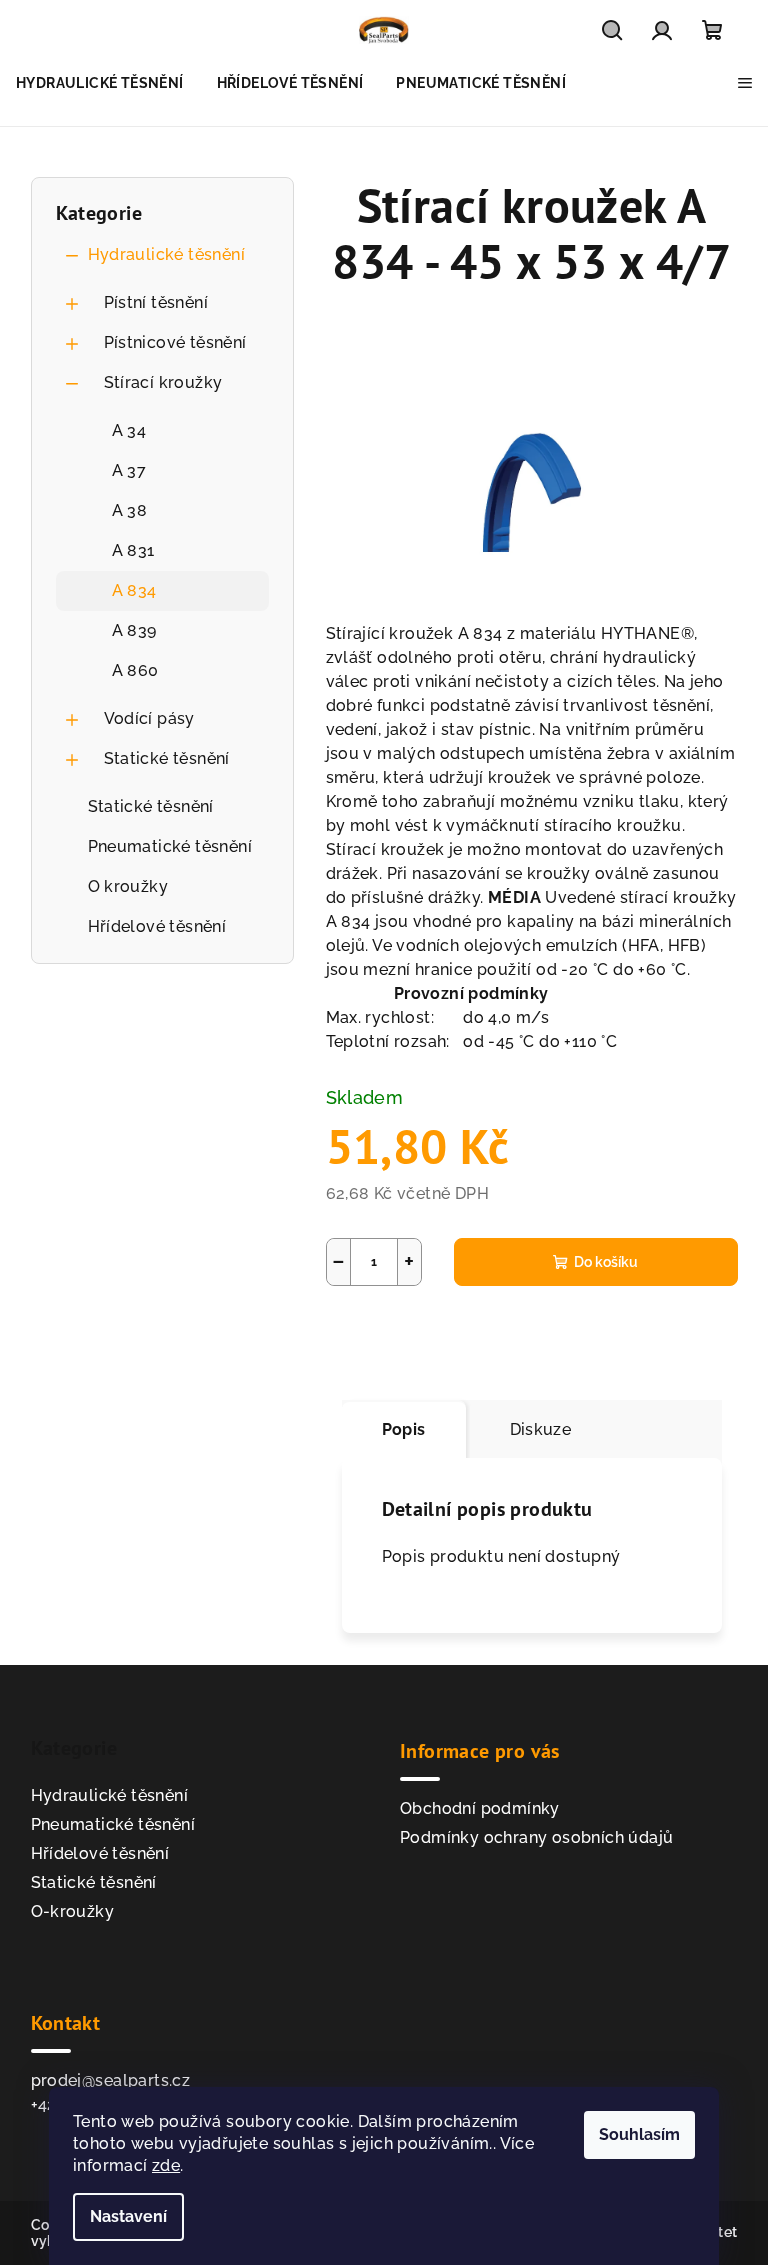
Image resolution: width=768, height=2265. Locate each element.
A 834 (134, 590)
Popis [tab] (404, 1429)
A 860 (135, 670)
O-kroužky (73, 1911)
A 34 (129, 430)
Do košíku (606, 1262)
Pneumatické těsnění (170, 846)
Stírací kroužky (163, 382)
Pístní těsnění (156, 302)
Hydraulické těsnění (167, 254)
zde (166, 2165)
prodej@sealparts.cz (111, 2080)
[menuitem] (100, 83)
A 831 (133, 550)
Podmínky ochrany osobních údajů (536, 1837)
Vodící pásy (149, 718)
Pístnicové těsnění (175, 342)
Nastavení (128, 2216)
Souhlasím (639, 2134)
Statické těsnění (167, 758)
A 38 (130, 510)
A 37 (129, 470)
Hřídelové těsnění (157, 926)
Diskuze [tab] (541, 1429)
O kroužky (128, 886)
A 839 (134, 630)
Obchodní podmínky (480, 1808)
